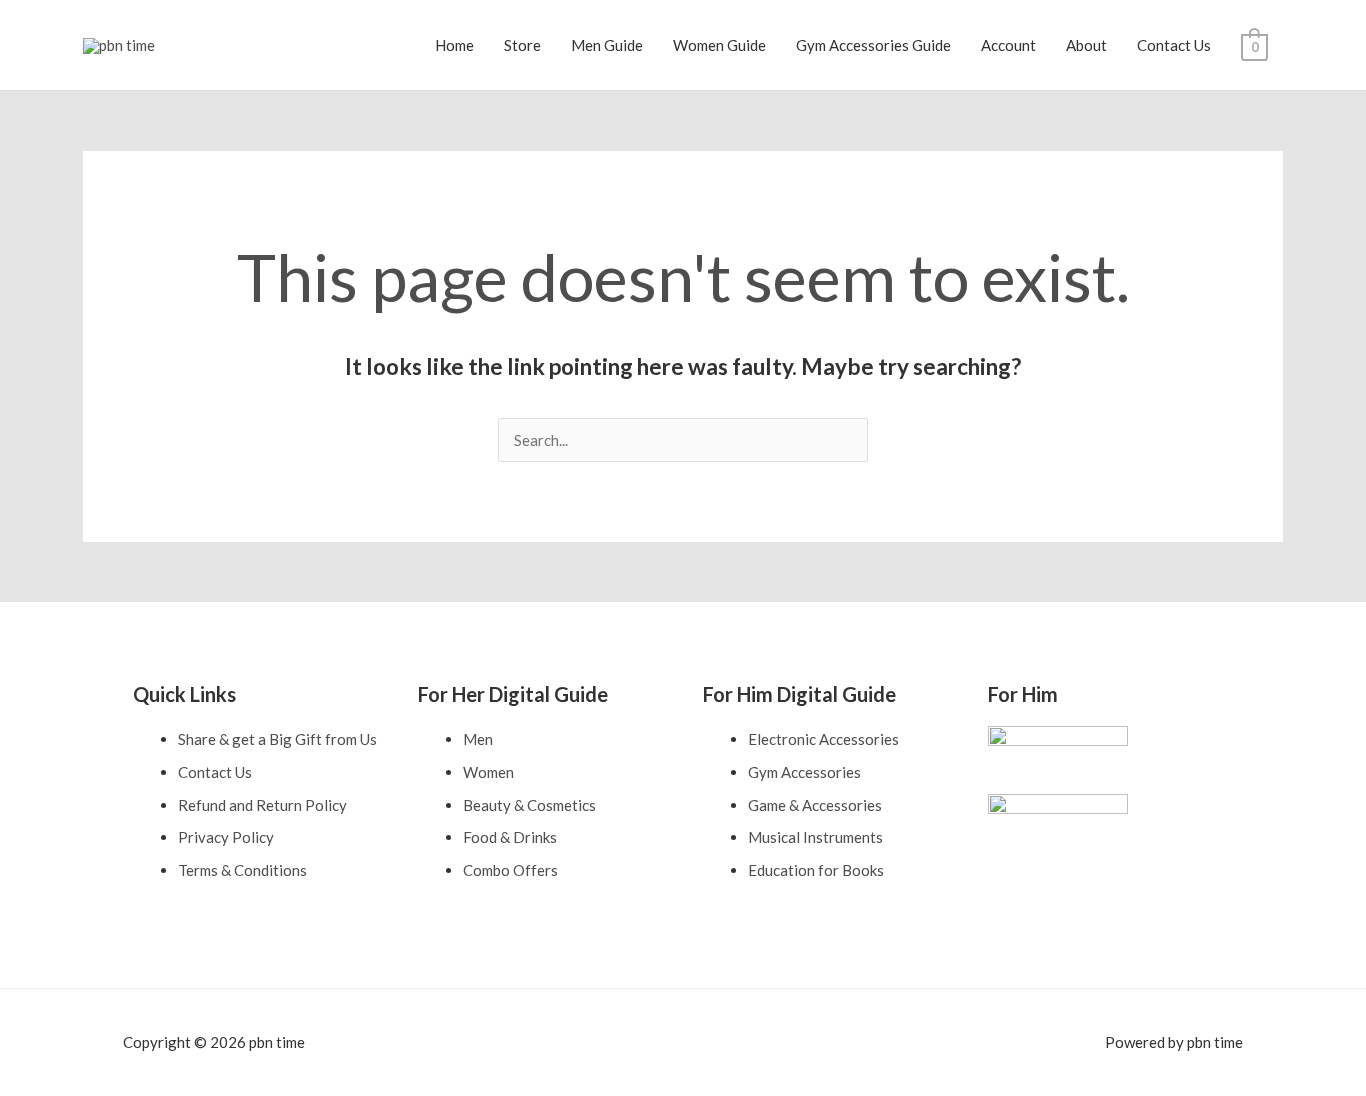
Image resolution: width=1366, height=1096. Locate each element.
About (1086, 45)
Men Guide (607, 45)
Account (1008, 45)
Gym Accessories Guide (873, 45)
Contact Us (1174, 45)
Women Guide (719, 45)
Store (522, 45)
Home (454, 45)
